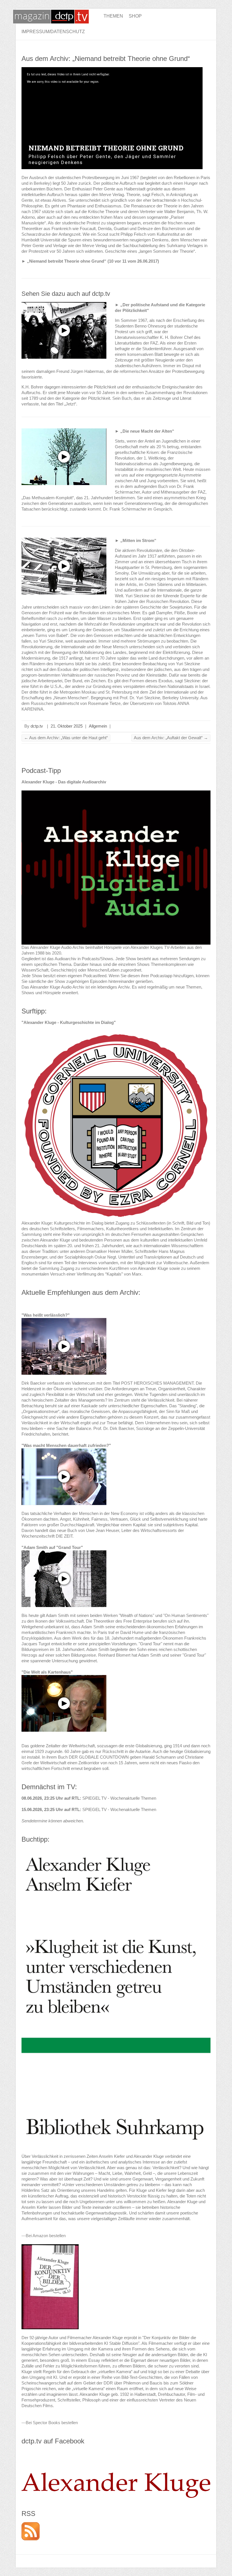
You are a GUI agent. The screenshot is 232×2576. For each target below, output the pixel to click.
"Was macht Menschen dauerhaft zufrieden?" (66, 1445)
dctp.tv (37, 726)
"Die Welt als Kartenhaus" (47, 1672)
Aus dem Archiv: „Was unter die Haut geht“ (66, 738)
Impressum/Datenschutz (53, 32)
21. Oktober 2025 (67, 726)
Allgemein (98, 726)
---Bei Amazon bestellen (44, 2236)
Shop (135, 16)
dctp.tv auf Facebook (53, 2441)
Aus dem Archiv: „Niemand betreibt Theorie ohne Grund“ (106, 59)
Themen (113, 16)
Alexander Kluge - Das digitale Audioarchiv (64, 782)
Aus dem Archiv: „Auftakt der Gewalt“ (171, 738)
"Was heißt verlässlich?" (46, 1315)
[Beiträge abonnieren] (31, 2525)
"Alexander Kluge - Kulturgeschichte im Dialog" (69, 1022)
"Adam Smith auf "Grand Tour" (52, 1547)
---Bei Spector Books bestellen (50, 2423)
